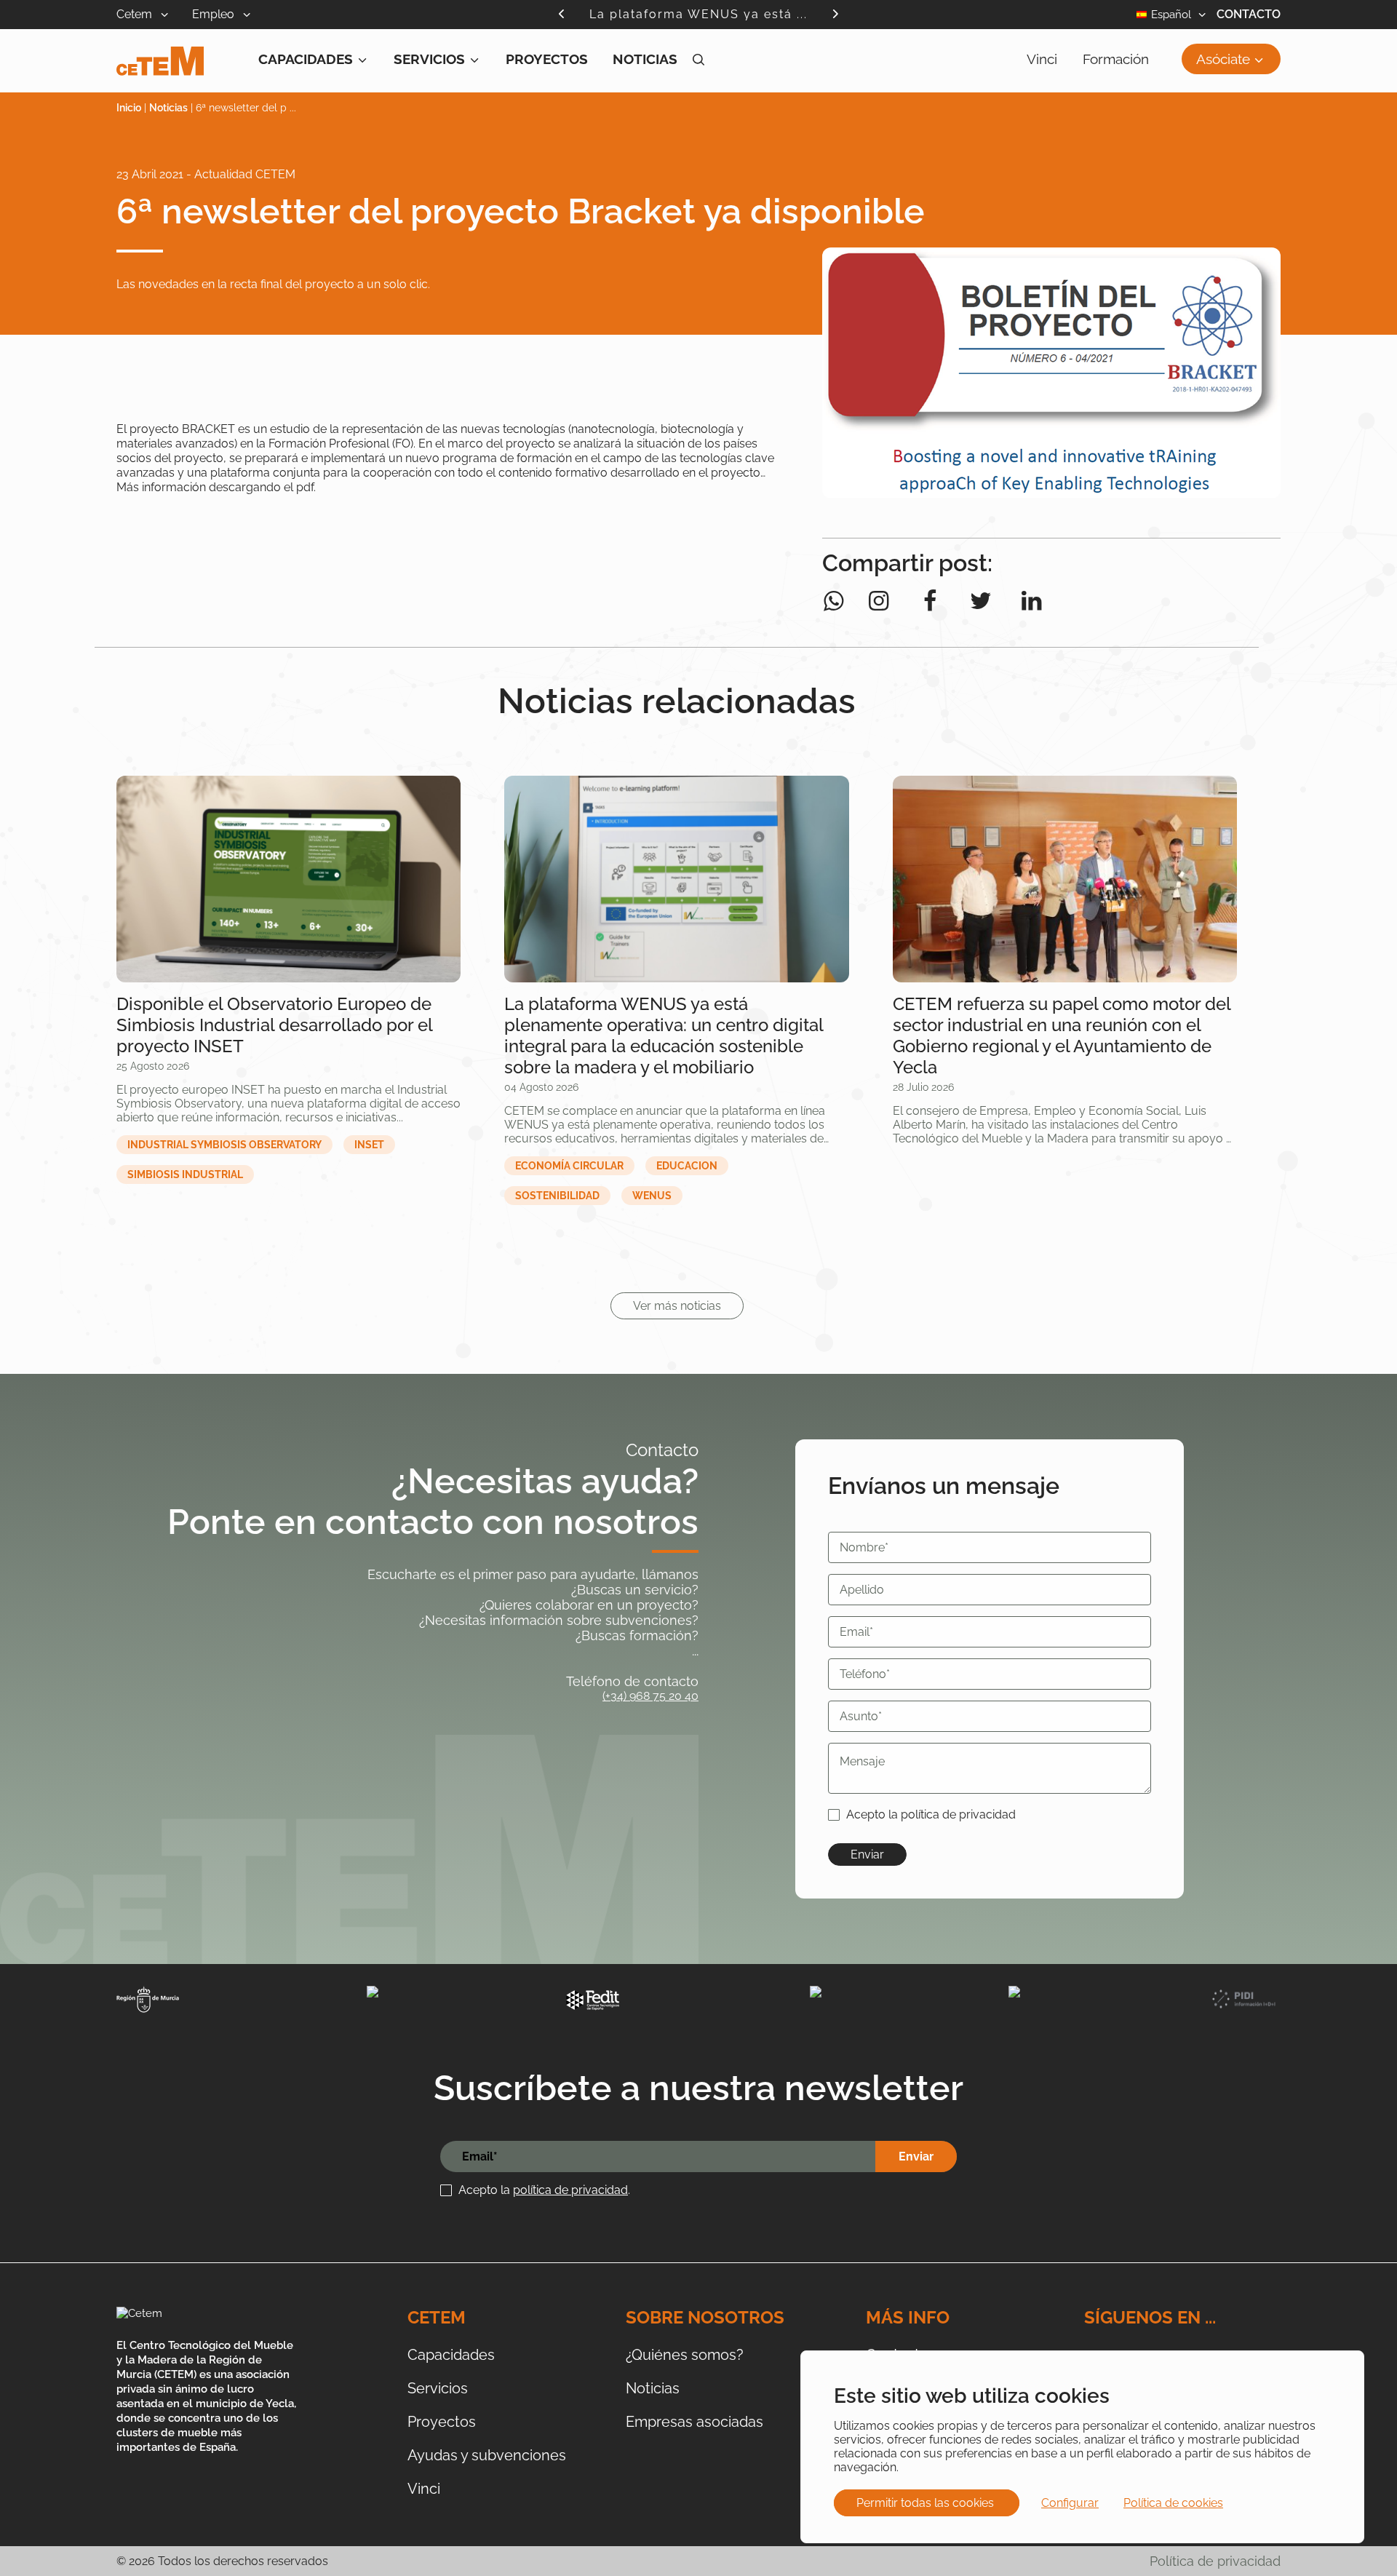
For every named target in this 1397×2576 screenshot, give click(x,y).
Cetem (136, 14)
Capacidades (306, 59)
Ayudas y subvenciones (487, 2455)
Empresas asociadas (694, 2422)
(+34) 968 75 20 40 (650, 1696)
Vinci (1042, 59)
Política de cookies (1173, 2503)
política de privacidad (570, 2190)
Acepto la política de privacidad (931, 1814)
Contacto (1249, 14)
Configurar (1070, 2503)
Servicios (429, 59)
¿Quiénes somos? (685, 2355)
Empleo (215, 14)
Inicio (129, 108)
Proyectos (547, 59)
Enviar (867, 1855)
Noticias (645, 59)
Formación (1116, 59)
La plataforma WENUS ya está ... (698, 14)
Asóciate (1223, 59)
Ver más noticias (677, 1306)
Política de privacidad (1215, 2561)
